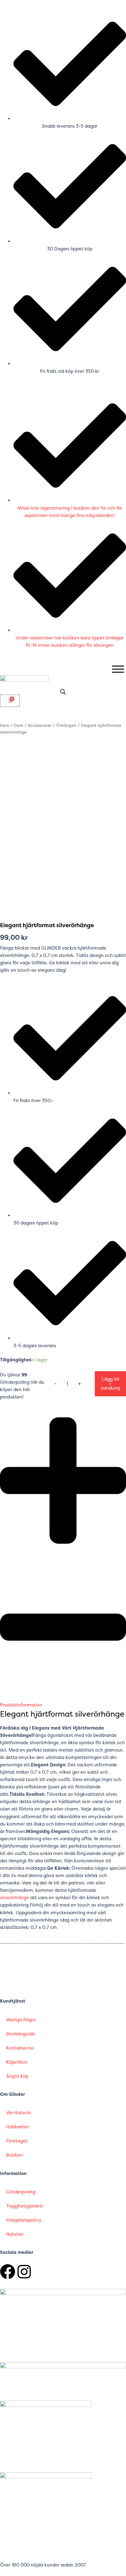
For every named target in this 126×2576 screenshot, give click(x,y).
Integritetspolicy (24, 2220)
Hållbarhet (18, 2127)
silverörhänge (15, 1898)
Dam (19, 725)
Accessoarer (40, 725)
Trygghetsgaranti (24, 2206)
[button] (63, 1559)
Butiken (15, 2155)
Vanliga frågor (21, 2020)
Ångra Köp (17, 2076)
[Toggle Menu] (118, 669)
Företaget (17, 2141)
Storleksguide (21, 2034)
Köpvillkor (17, 2062)
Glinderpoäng (21, 2192)
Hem (5, 725)
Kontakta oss (20, 2048)
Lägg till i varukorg (110, 1384)
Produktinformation (21, 1705)
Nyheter (15, 2234)
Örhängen (66, 725)
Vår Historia (18, 2113)
